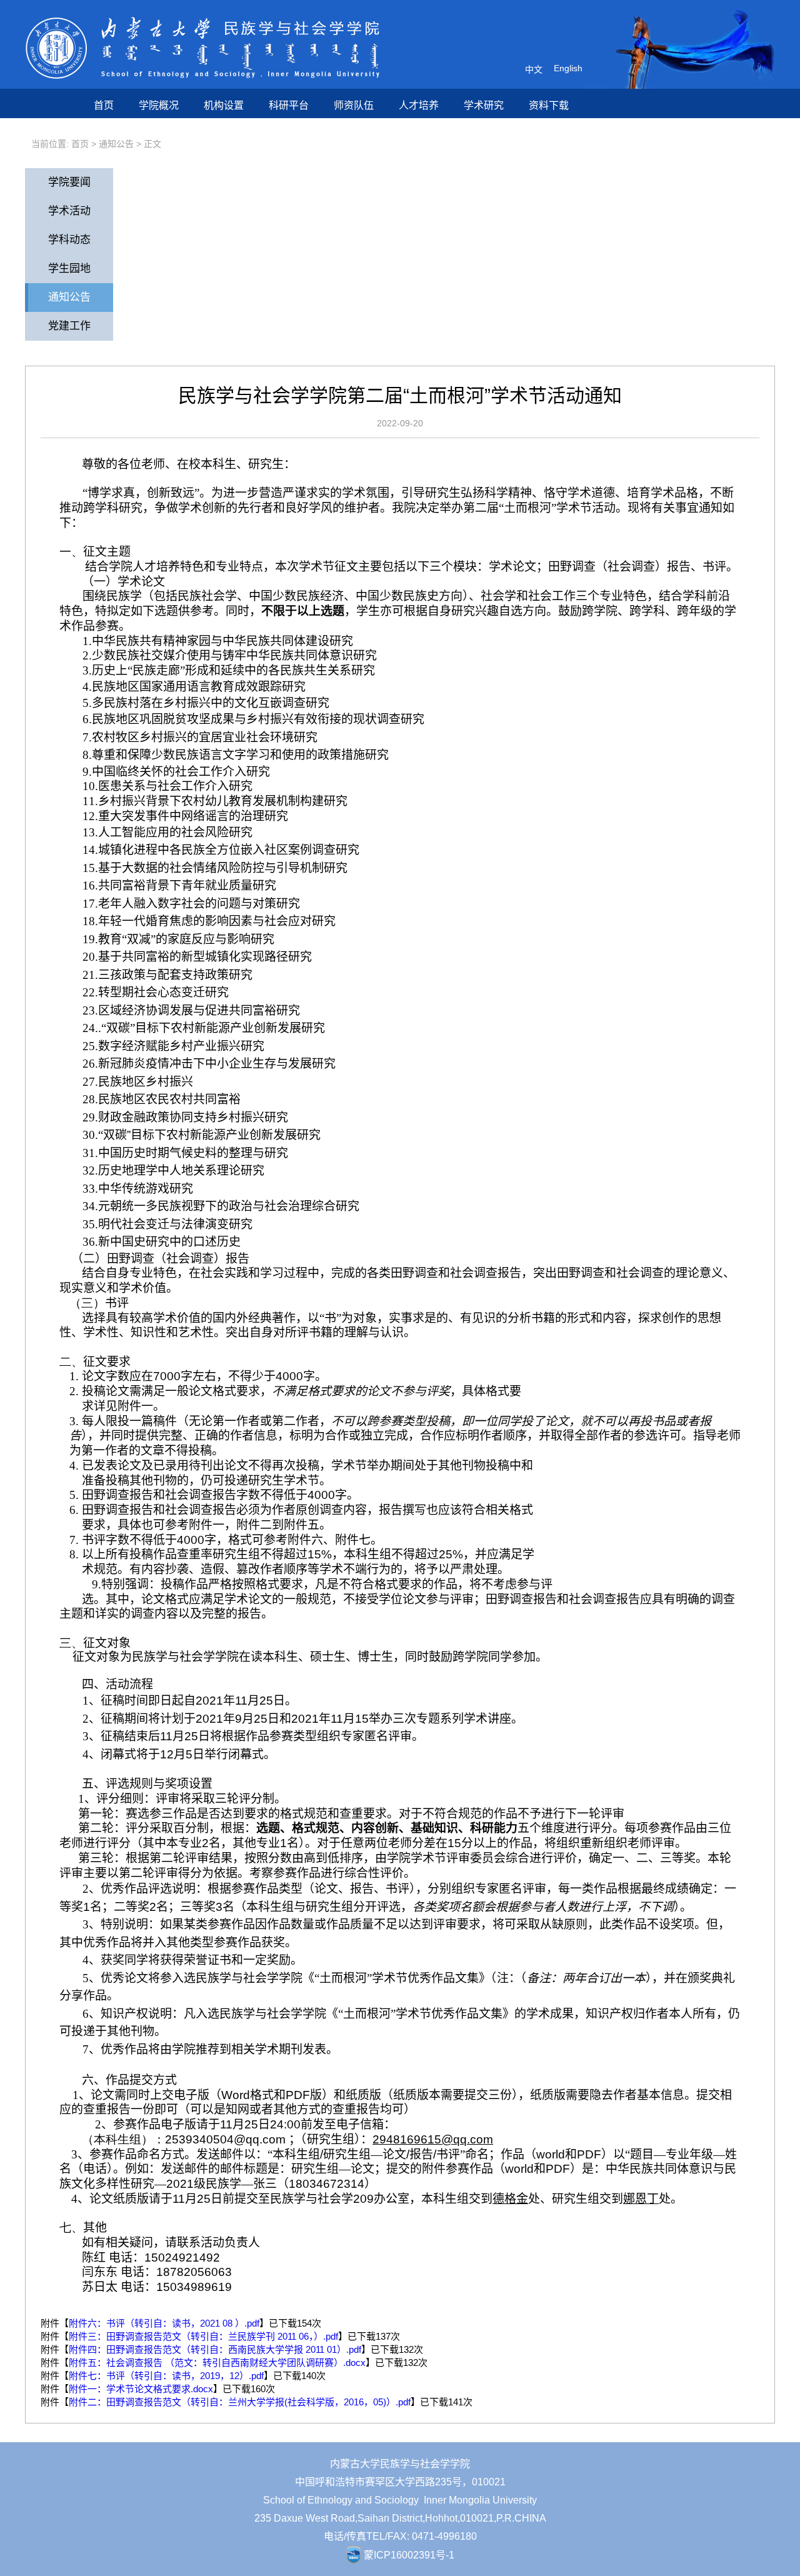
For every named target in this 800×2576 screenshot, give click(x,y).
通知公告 (116, 144)
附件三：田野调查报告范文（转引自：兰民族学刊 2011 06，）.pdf (203, 2336)
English (568, 68)
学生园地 (69, 268)
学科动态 (69, 240)
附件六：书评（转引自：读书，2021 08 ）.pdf (164, 2323)
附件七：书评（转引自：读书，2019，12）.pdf (166, 2376)
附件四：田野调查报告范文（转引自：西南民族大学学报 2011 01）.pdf (215, 2349)
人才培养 (419, 105)
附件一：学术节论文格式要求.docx (141, 2389)
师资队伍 (354, 105)
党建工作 (69, 326)
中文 (534, 69)
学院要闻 (69, 182)
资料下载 (549, 105)
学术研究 (484, 105)
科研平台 (289, 105)
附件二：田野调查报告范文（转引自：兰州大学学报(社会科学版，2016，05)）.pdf (240, 2402)
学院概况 (159, 105)
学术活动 (69, 211)
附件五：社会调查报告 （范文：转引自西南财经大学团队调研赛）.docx (217, 2363)
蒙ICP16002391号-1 (409, 2555)
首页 (104, 105)
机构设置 (224, 105)
